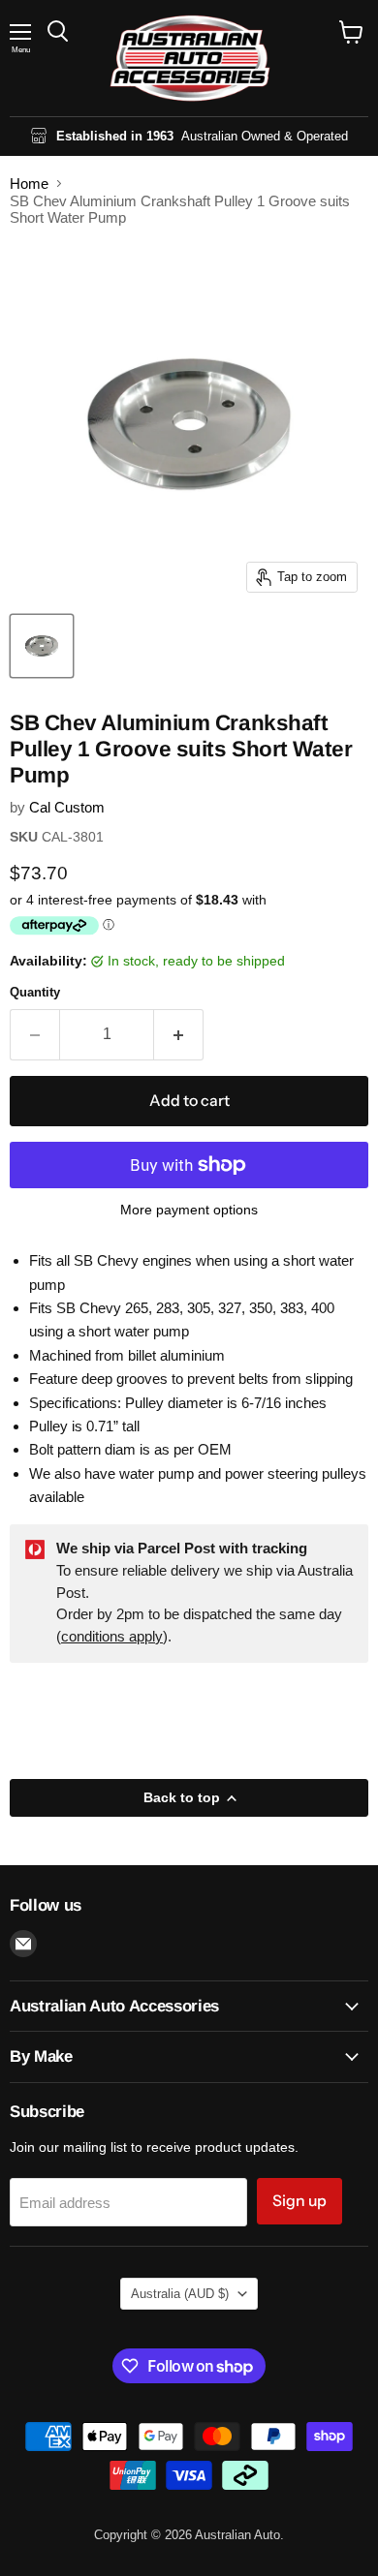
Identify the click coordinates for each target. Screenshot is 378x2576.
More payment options (189, 1210)
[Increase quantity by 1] (179, 1034)
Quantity (35, 992)
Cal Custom (67, 807)
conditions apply (112, 1636)
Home (29, 184)
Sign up (299, 2201)
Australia (180, 2294)
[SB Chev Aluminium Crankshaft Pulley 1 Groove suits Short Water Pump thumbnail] (42, 646)
